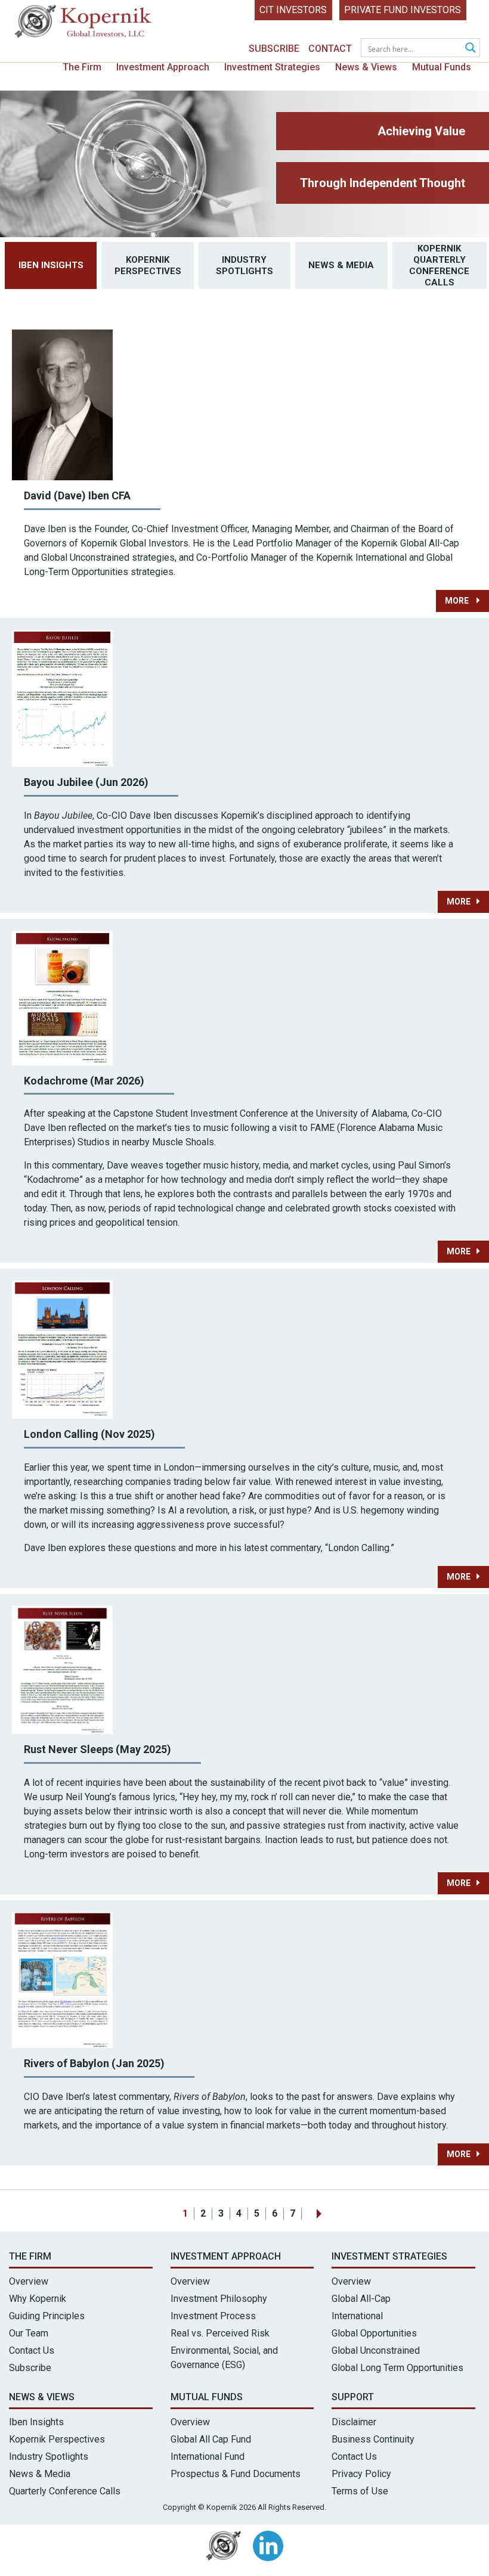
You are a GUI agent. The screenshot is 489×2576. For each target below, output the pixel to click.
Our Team (29, 2333)
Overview (29, 2281)
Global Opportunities (374, 2333)
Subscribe (274, 49)
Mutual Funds (442, 67)
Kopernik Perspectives (148, 265)
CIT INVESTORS (293, 10)
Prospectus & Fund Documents (236, 2474)
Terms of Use (360, 2491)
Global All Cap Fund (211, 2439)
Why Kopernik (38, 2299)
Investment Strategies (272, 67)
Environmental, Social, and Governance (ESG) (224, 2358)
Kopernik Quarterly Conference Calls (439, 265)
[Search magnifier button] (471, 48)
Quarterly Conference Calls (65, 2491)
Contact (330, 49)
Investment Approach (163, 67)
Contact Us (32, 2350)
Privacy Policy (361, 2474)
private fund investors (403, 10)
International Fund (208, 2457)
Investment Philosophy (219, 2299)
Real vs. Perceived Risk (220, 2333)
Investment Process (213, 2316)
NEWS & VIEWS (42, 2397)
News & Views (366, 67)
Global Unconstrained (376, 2350)
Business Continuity (373, 2439)
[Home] (83, 24)
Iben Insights (51, 265)
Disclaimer (354, 2422)
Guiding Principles (47, 2316)
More (458, 601)
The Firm (82, 67)
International (357, 2316)
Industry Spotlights (244, 265)
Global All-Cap (361, 2299)
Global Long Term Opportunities (397, 2368)
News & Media (341, 265)
